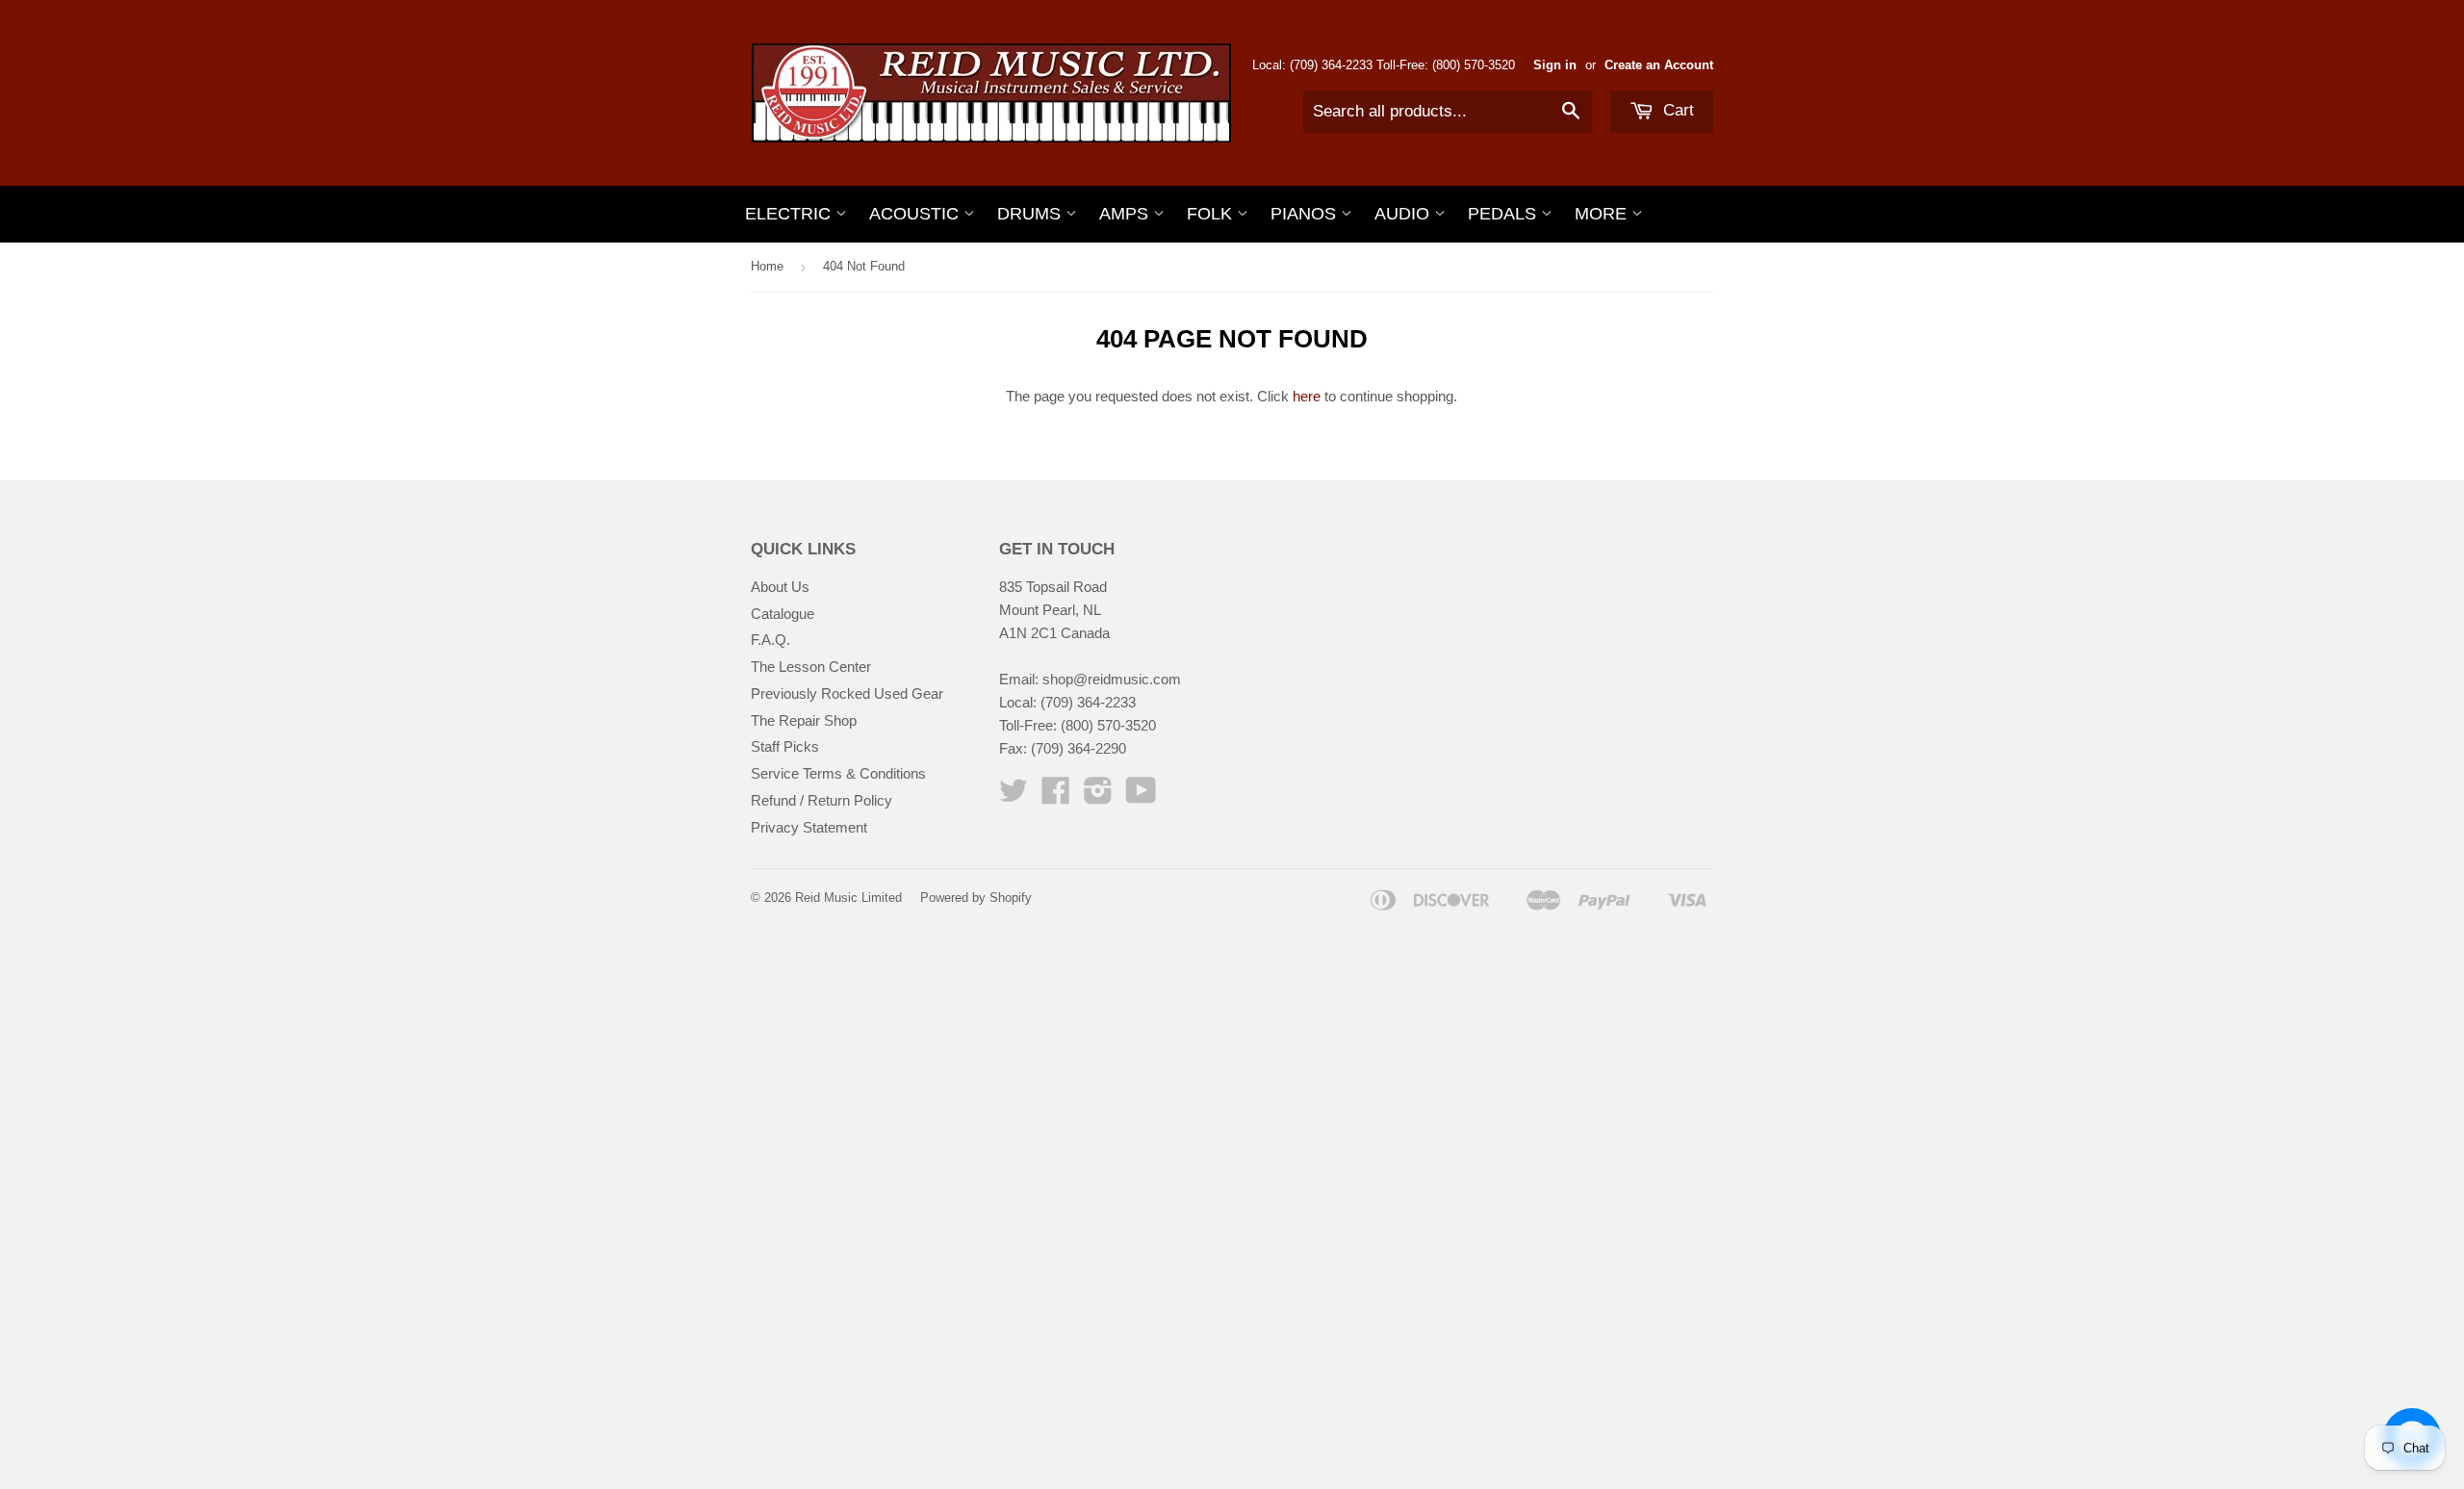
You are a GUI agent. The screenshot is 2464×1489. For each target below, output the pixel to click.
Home (767, 266)
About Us (780, 587)
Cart (1676, 110)
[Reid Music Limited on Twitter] (1014, 796)
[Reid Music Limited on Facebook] (1056, 796)
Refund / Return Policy (821, 800)
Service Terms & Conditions (838, 773)
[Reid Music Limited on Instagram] (1098, 796)
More (1603, 214)
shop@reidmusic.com (1112, 679)
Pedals (1504, 214)
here (1307, 396)
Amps (1126, 214)
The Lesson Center (811, 667)
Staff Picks (785, 746)
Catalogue (783, 614)
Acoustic (916, 214)
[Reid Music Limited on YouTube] (1141, 796)
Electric (790, 214)
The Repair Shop (804, 720)
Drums (1031, 214)
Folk (1212, 214)
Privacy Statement (809, 827)
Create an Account (1659, 65)
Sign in (1555, 65)
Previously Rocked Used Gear (847, 693)
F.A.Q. (770, 640)
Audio (1404, 214)
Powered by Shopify (976, 898)
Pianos (1306, 214)
